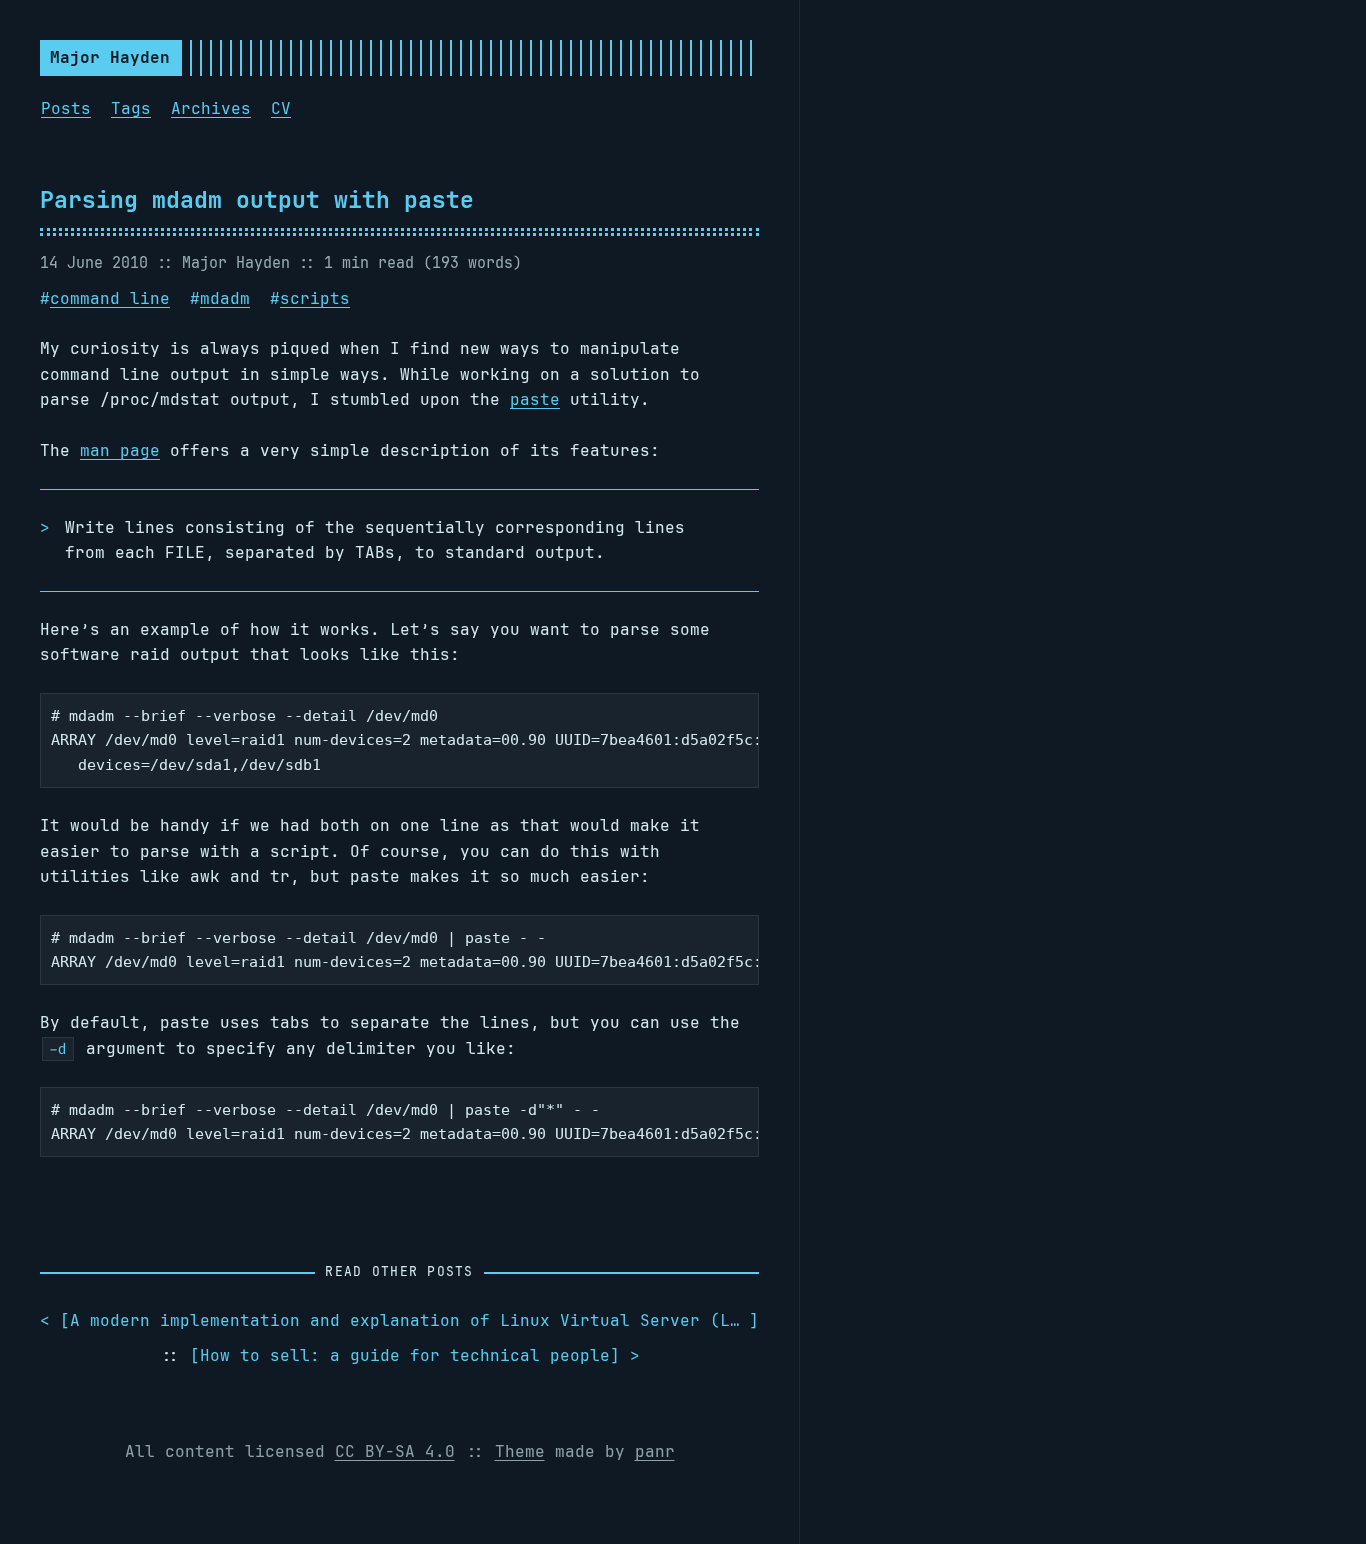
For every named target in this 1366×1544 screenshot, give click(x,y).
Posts (66, 108)
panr (655, 1451)
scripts (315, 298)
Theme (520, 1451)
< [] (399, 1320)
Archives (211, 108)
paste (535, 399)
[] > (415, 1355)
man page (120, 450)
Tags (131, 108)
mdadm (225, 298)
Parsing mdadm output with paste (257, 199)
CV (281, 108)
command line (110, 298)
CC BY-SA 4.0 (395, 1451)
